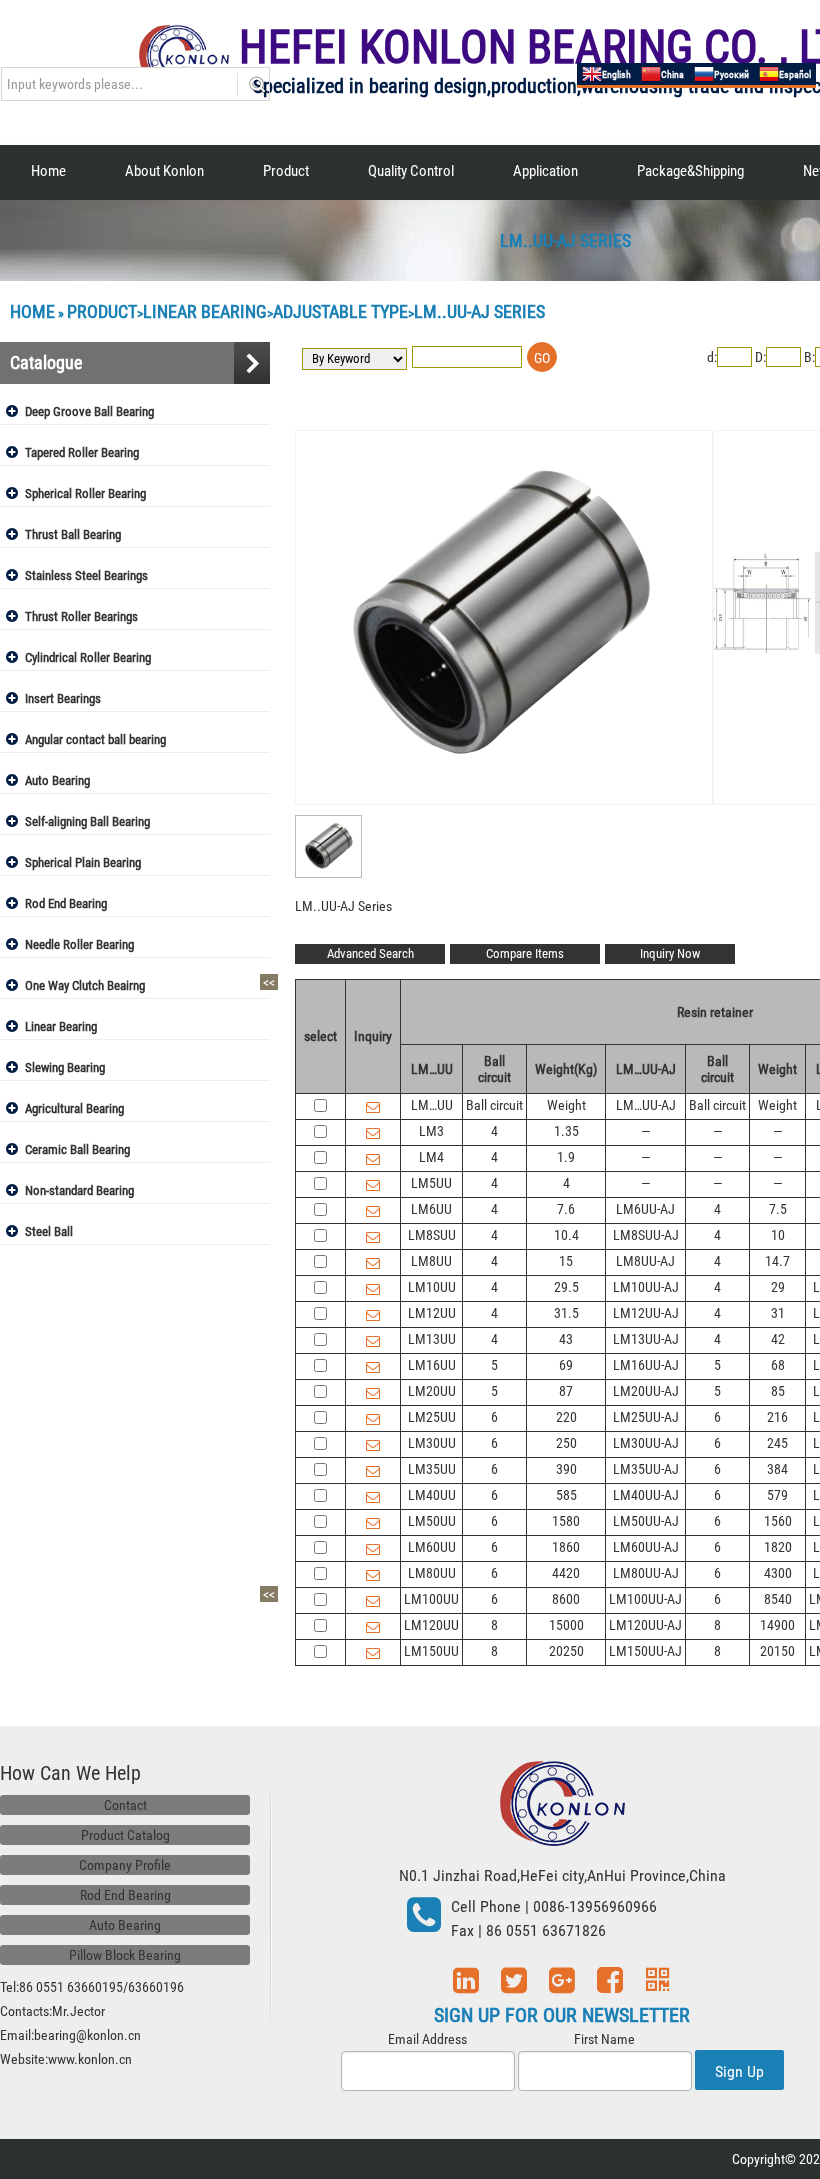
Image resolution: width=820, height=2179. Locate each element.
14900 (777, 1625)
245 (777, 1443)
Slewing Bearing (65, 1067)
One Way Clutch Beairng (85, 985)
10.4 (566, 1235)
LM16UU (432, 1365)
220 (566, 1417)
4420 (566, 1573)
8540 (778, 1599)
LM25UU (432, 1417)
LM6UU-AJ (645, 1209)
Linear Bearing (205, 311)
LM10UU (432, 1287)
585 (566, 1495)
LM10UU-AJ (646, 1287)
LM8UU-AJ (645, 1261)
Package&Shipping (690, 171)
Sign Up (739, 2071)
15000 (566, 1625)
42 (778, 1339)
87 (566, 1391)
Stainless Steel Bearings (86, 575)
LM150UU (431, 1651)
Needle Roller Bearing (79, 944)
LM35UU (432, 1469)
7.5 (778, 1209)
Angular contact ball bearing (95, 739)
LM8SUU (432, 1235)
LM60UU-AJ (646, 1547)
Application (545, 171)
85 (778, 1391)
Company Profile (125, 1865)
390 (566, 1469)
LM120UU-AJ (645, 1625)
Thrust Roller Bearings (81, 616)
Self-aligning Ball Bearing (87, 821)
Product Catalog (125, 1835)
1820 (778, 1547)
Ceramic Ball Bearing (77, 1149)
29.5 (566, 1287)
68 (778, 1365)
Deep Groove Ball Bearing (89, 411)
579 (777, 1495)
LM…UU (432, 1105)
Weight (566, 1105)
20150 (777, 1651)
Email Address (427, 2039)
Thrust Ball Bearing (73, 534)
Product (286, 171)
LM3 (431, 1131)
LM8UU (431, 1261)
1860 (566, 1547)
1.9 (566, 1157)
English (616, 74)
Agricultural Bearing (74, 1108)
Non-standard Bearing (79, 1190)
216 (777, 1417)
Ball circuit (494, 1105)
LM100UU (431, 1599)
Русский (731, 74)
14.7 (777, 1261)
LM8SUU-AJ (646, 1235)
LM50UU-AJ (646, 1521)
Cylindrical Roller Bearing (88, 657)
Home (48, 171)
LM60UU (432, 1547)
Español (795, 74)
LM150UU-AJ (645, 1651)
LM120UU (431, 1625)
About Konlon (164, 171)
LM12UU (432, 1313)
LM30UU (432, 1443)
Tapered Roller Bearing (82, 452)
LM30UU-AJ (646, 1443)
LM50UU (432, 1521)
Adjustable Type (340, 311)
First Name (604, 2039)
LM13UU (432, 1339)
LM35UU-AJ (646, 1469)
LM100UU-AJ (645, 1599)
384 (777, 1469)
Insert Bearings (63, 698)
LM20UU (432, 1391)
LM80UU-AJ (646, 1573)
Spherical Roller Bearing (85, 493)
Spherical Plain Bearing (83, 862)
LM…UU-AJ (646, 1105)
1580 (566, 1521)
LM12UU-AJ (646, 1313)
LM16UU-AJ (646, 1365)
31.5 (566, 1313)
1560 (778, 1521)
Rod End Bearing (66, 903)
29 (778, 1287)
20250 (566, 1651)
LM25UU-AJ (646, 1417)
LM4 (431, 1157)
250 (566, 1443)
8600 (566, 1599)
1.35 (566, 1131)
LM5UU (431, 1183)
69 (566, 1365)
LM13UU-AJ (646, 1339)
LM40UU (432, 1495)
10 (778, 1235)
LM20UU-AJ (646, 1391)
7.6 (566, 1209)
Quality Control (411, 171)
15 (566, 1261)
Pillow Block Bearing (125, 1955)
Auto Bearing (57, 780)
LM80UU (432, 1573)
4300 (778, 1573)
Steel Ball (49, 1231)
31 (778, 1313)
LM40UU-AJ (646, 1495)
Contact (125, 1805)
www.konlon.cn (90, 2059)
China (672, 74)
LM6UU (431, 1209)
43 (566, 1339)
